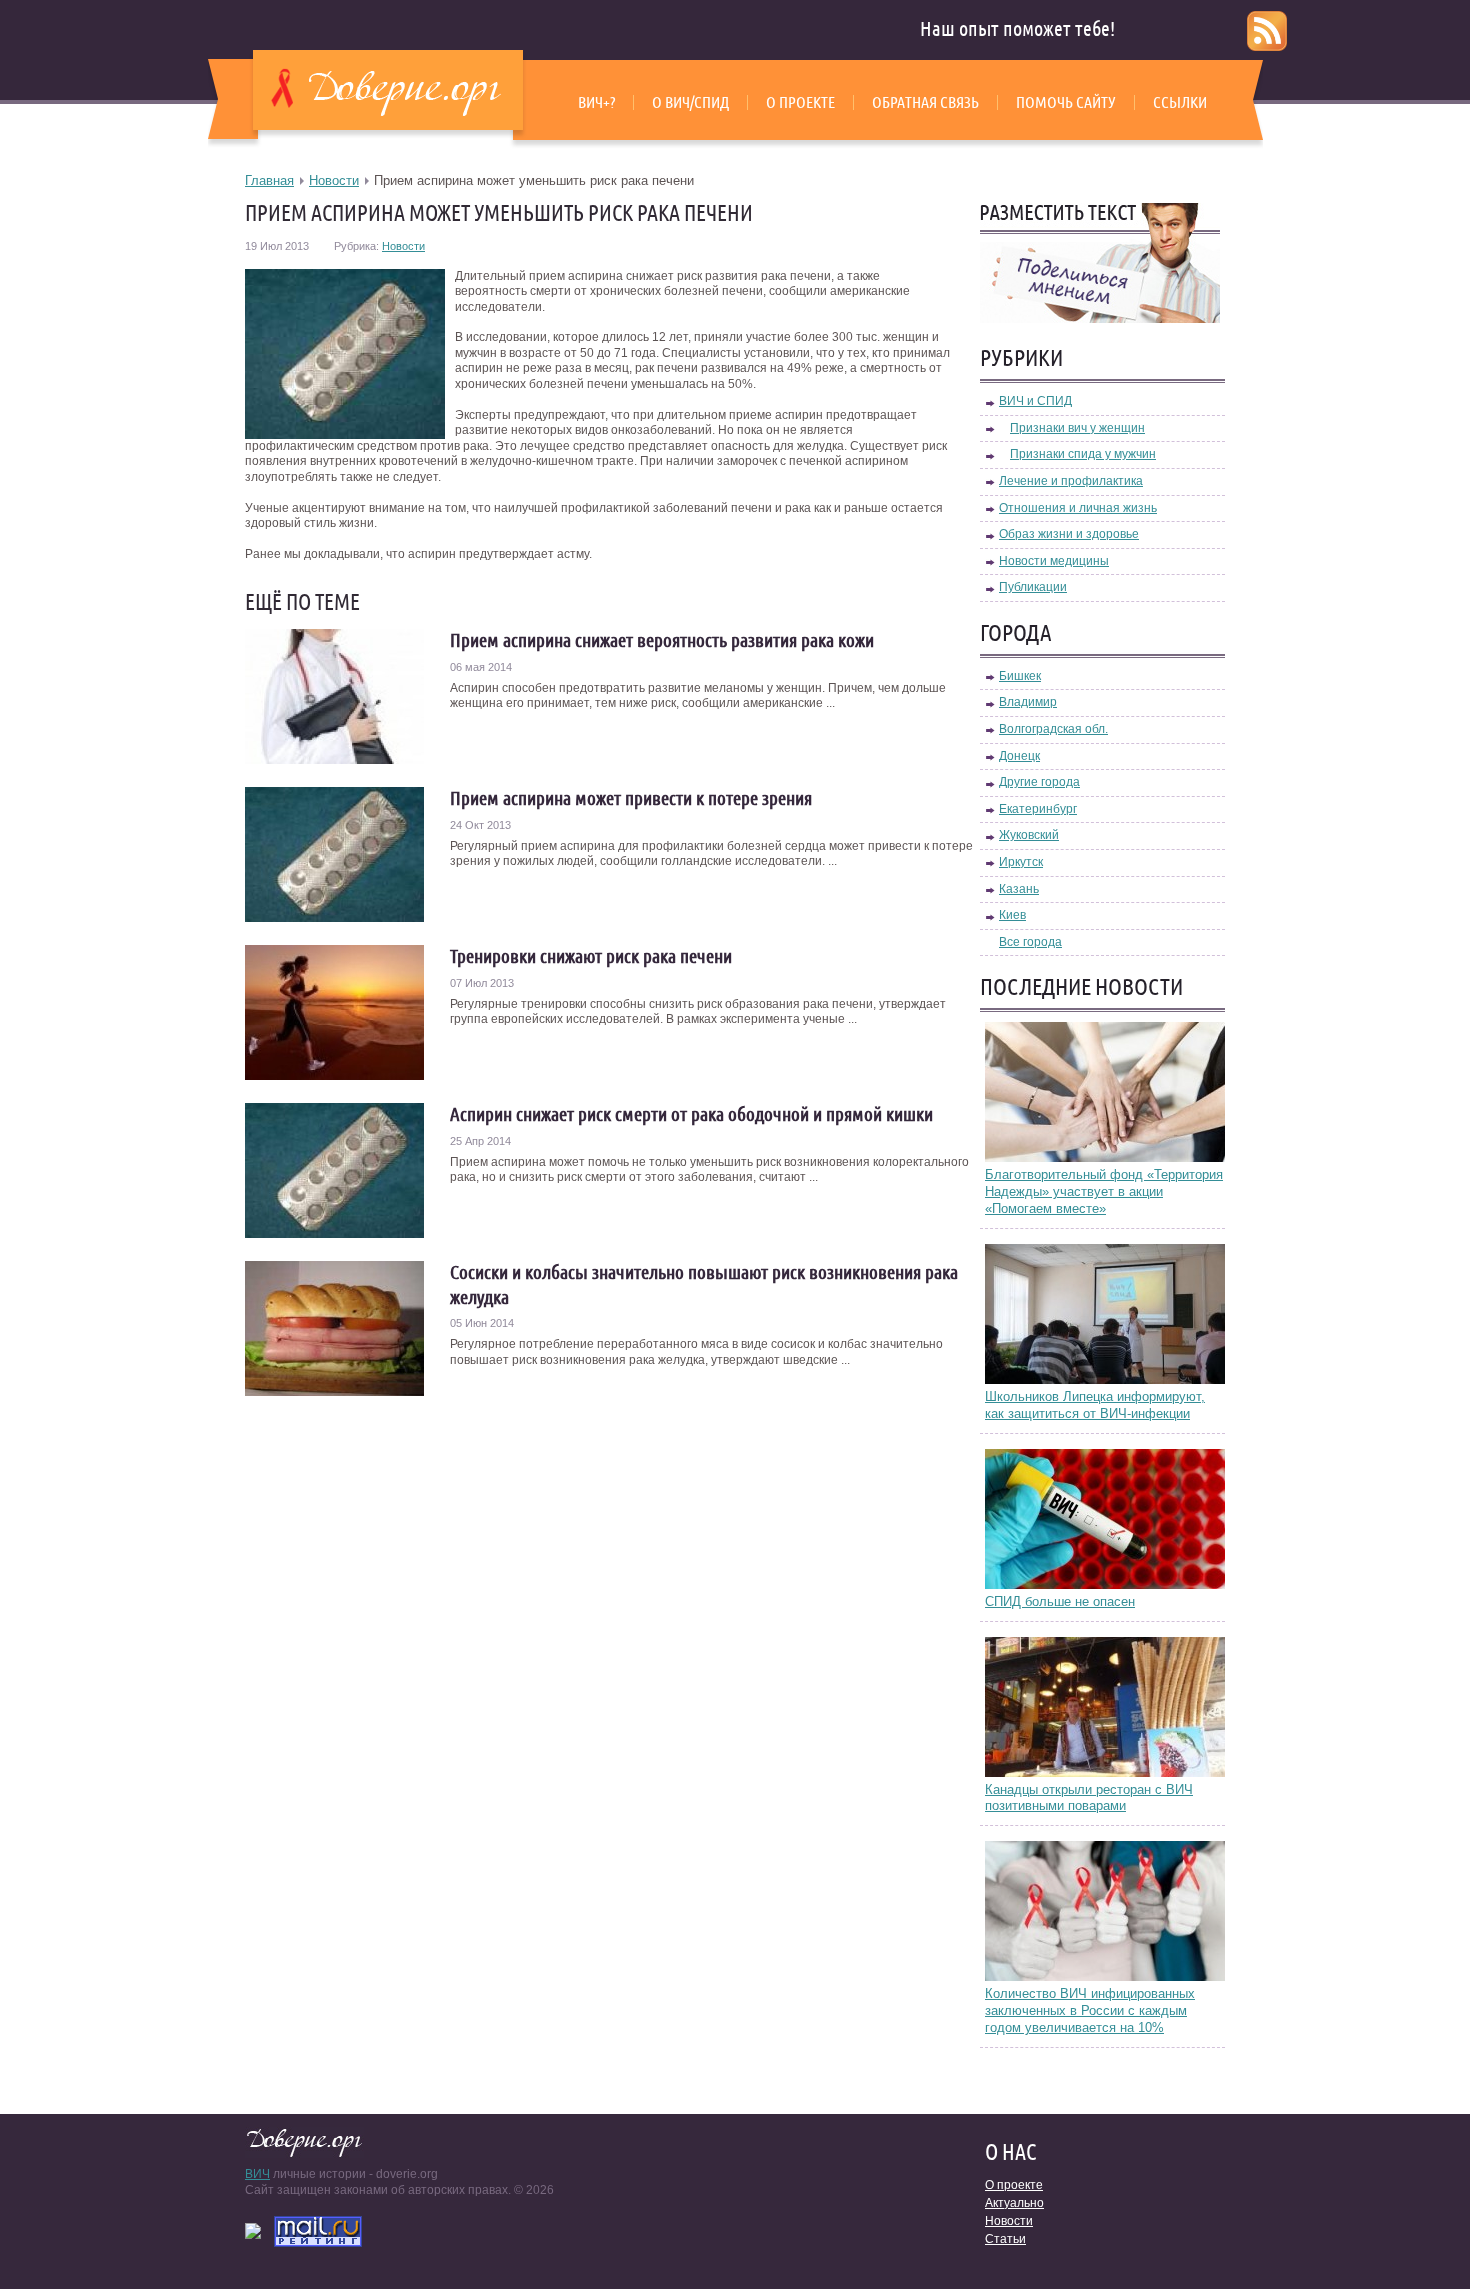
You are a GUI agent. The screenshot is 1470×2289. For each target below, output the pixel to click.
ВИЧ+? (596, 102)
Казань (1019, 889)
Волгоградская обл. (1053, 729)
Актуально (1014, 2203)
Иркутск (1021, 862)
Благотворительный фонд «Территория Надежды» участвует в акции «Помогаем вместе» (1104, 1191)
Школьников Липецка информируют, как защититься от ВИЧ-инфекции (1095, 1405)
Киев (1012, 915)
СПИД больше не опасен (1060, 1601)
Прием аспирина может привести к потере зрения (631, 798)
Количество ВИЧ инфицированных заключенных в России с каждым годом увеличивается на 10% (1090, 2010)
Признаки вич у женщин (1077, 428)
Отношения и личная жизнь (1078, 508)
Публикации (1033, 587)
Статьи (1005, 2239)
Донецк (1019, 756)
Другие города (1039, 782)
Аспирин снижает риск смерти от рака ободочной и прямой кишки (691, 1114)
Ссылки (1180, 102)
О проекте (800, 102)
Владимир (1028, 702)
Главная (269, 180)
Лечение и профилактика (1071, 481)
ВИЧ (257, 2174)
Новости (334, 180)
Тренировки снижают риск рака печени (591, 956)
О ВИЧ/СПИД (690, 102)
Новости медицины (1054, 561)
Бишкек (1020, 676)
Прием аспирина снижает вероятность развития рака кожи (662, 640)
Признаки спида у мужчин (1083, 454)
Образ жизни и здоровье (1069, 534)
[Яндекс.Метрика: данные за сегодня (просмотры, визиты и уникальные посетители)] (253, 2231)
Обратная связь (925, 102)
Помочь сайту (1066, 102)
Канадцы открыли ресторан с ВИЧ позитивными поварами (1089, 1798)
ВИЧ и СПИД (1035, 401)
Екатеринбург (1038, 809)
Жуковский (1029, 835)
